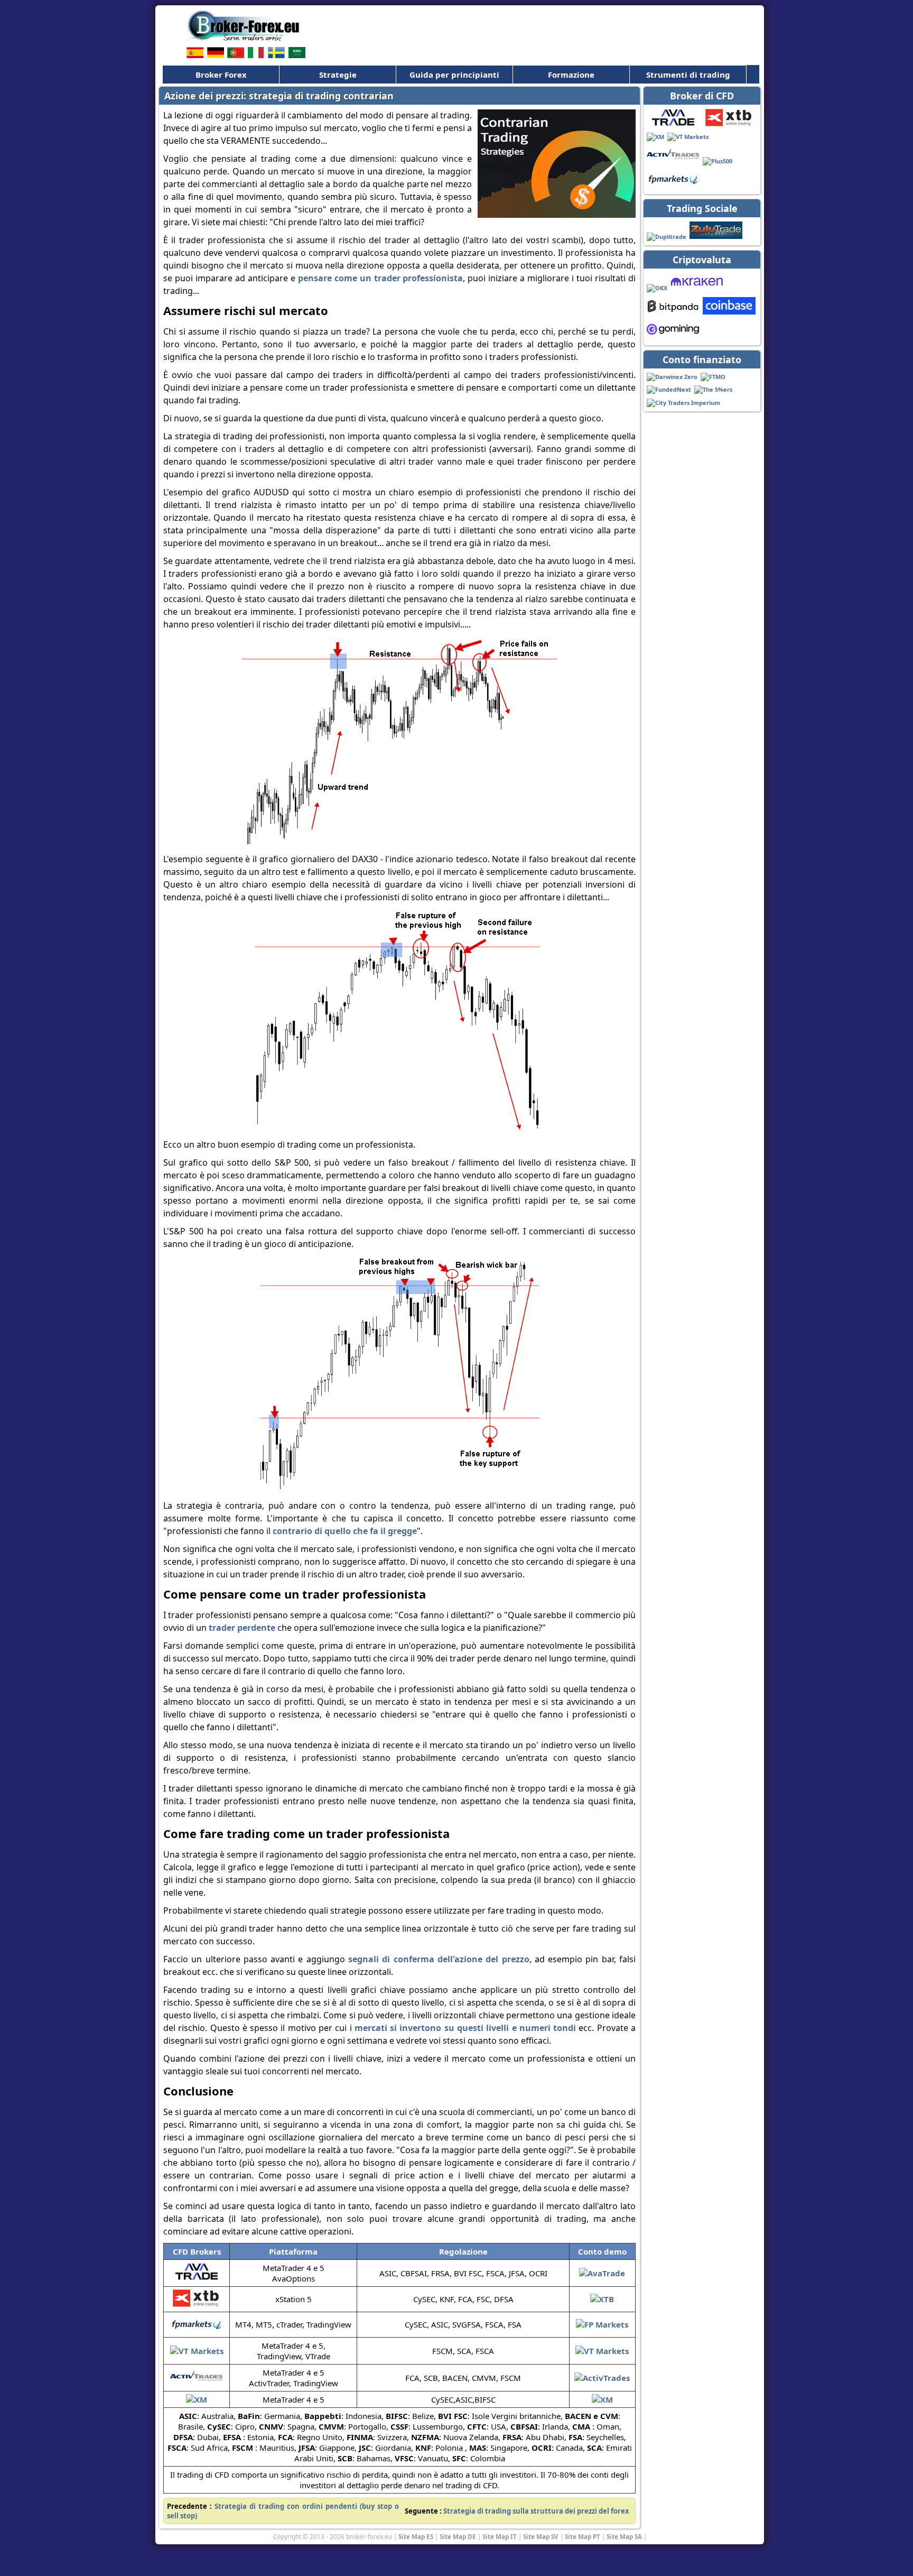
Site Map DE (458, 2536)
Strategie (338, 75)
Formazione (571, 75)
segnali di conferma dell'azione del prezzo (439, 1959)
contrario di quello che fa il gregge (345, 1531)
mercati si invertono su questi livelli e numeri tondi (465, 2028)
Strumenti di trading (688, 75)
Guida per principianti (454, 75)
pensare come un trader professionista (381, 278)
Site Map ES (416, 2536)
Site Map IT (500, 2536)
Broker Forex (221, 75)
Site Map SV (541, 2536)
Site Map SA (624, 2536)
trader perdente (242, 1628)
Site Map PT (583, 2536)
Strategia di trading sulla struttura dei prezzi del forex (536, 2511)
